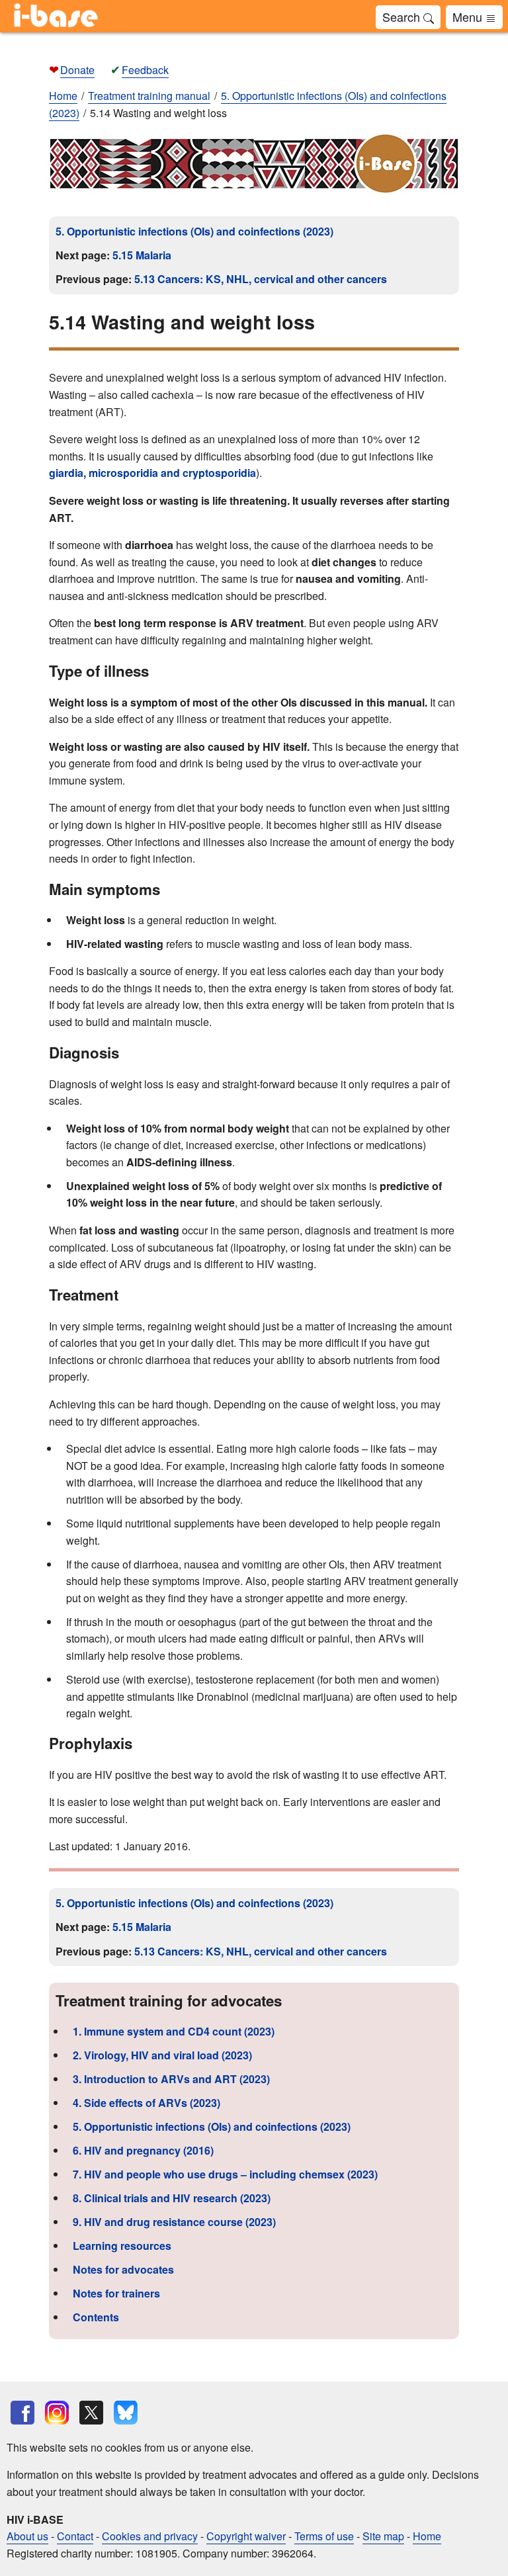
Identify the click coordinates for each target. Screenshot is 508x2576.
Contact (75, 2536)
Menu (469, 17)
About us (27, 2536)
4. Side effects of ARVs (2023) (147, 2103)
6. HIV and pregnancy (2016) (143, 2150)
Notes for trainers (116, 2293)
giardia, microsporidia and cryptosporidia (152, 473)
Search (403, 17)
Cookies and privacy (150, 2536)
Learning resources (122, 2246)
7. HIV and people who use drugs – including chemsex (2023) (225, 2174)
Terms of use (324, 2536)
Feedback (145, 70)
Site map (383, 2536)
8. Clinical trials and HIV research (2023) (172, 2198)
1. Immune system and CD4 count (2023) (174, 2031)
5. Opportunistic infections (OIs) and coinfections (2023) (194, 231)
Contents (96, 2317)
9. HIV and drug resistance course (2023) (174, 2222)
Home (63, 96)
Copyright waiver (246, 2536)
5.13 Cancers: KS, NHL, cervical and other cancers (261, 279)
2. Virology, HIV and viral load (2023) (162, 2055)
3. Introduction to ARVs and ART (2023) (171, 2079)
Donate (77, 70)
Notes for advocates (123, 2269)
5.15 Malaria (142, 255)
